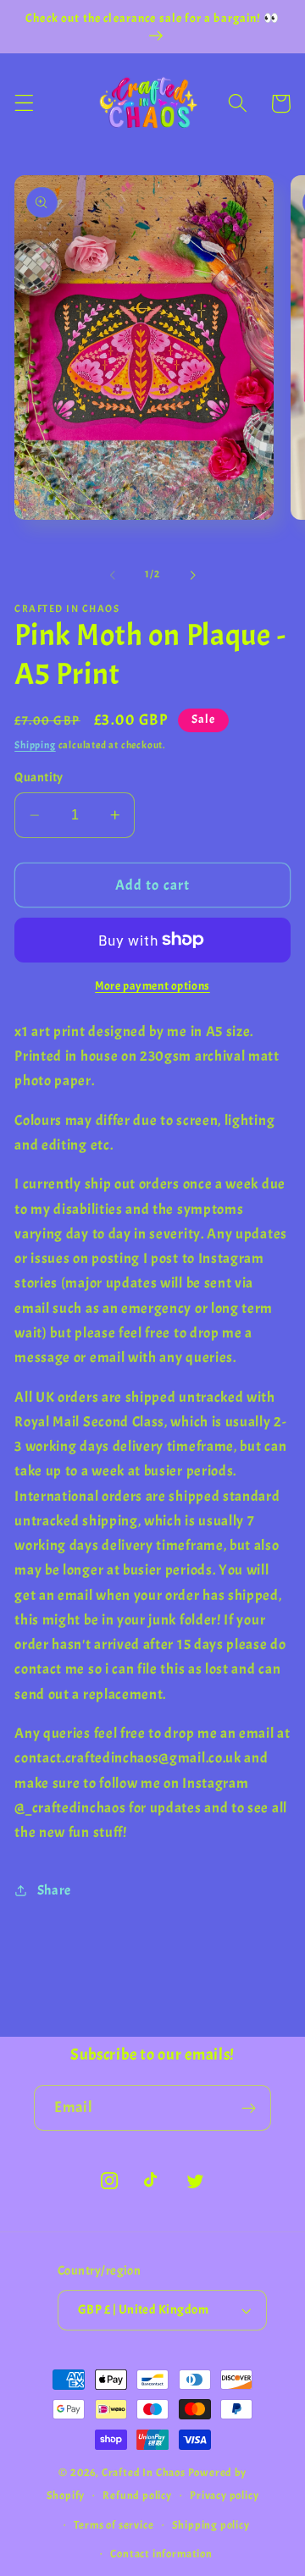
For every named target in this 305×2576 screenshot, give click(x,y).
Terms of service (114, 2525)
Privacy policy (224, 2496)
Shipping (35, 745)
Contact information (161, 2554)
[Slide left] (113, 576)
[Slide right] (192, 576)
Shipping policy (211, 2525)
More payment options (152, 986)
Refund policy (137, 2496)
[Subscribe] (249, 2108)
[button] (24, 104)
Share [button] (54, 1890)
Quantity (39, 778)
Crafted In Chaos (144, 2473)
